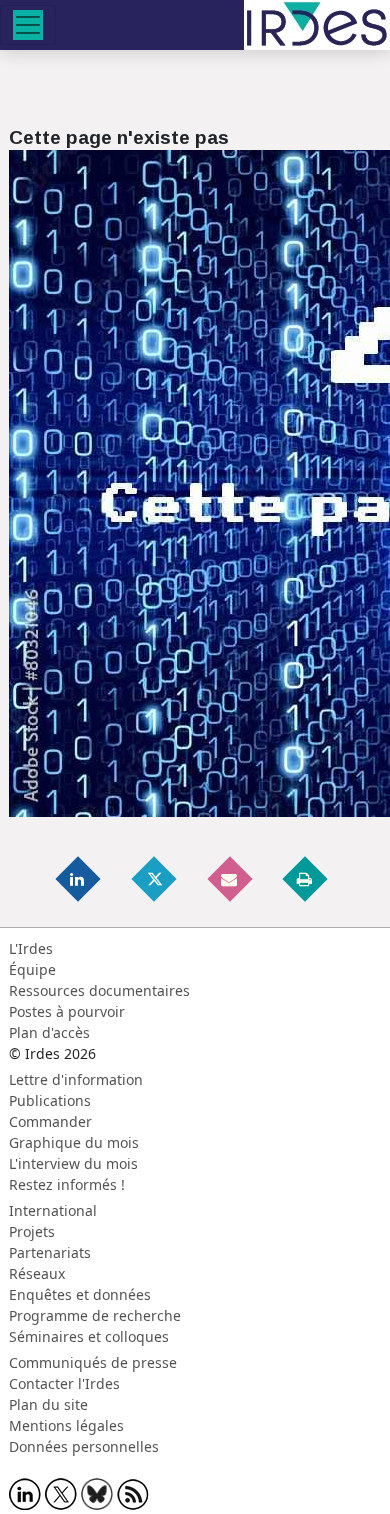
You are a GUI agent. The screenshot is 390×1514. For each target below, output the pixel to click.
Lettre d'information (76, 1079)
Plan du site (48, 1404)
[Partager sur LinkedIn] (80, 878)
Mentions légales (66, 1425)
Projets (32, 1231)
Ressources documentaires (99, 990)
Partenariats (50, 1252)
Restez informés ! (67, 1184)
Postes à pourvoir (67, 1011)
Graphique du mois (74, 1142)
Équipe (32, 969)
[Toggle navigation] (28, 25)
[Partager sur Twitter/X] (155, 878)
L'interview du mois (73, 1163)
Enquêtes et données (80, 1294)
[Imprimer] (306, 878)
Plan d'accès (49, 1032)
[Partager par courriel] (231, 878)
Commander (50, 1121)
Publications (50, 1100)
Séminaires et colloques (89, 1336)
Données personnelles (84, 1446)
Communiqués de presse (93, 1362)
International (53, 1210)
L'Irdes (31, 948)
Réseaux (37, 1273)
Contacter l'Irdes (64, 1383)
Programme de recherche (95, 1315)
